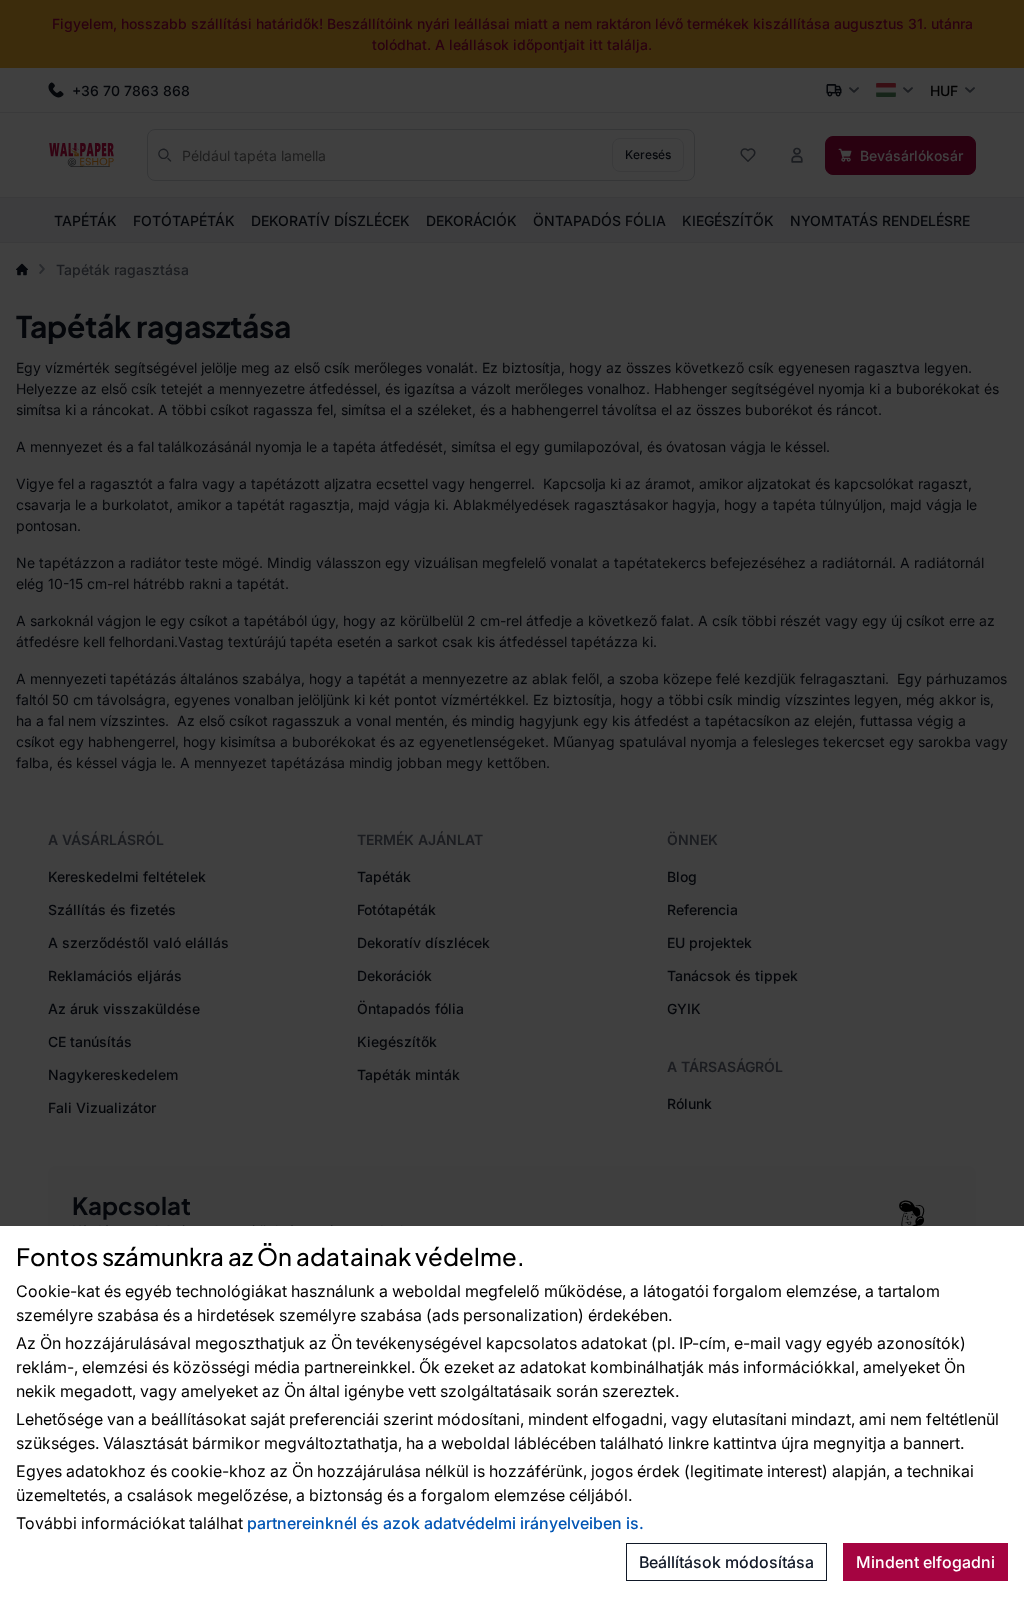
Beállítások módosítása (726, 1562)
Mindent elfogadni (925, 1562)
